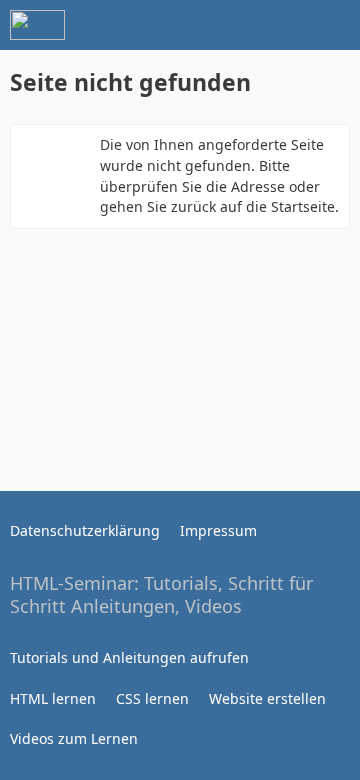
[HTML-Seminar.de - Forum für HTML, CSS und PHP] (37, 25)
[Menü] (334, 25)
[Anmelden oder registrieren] (284, 25)
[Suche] (234, 25)
